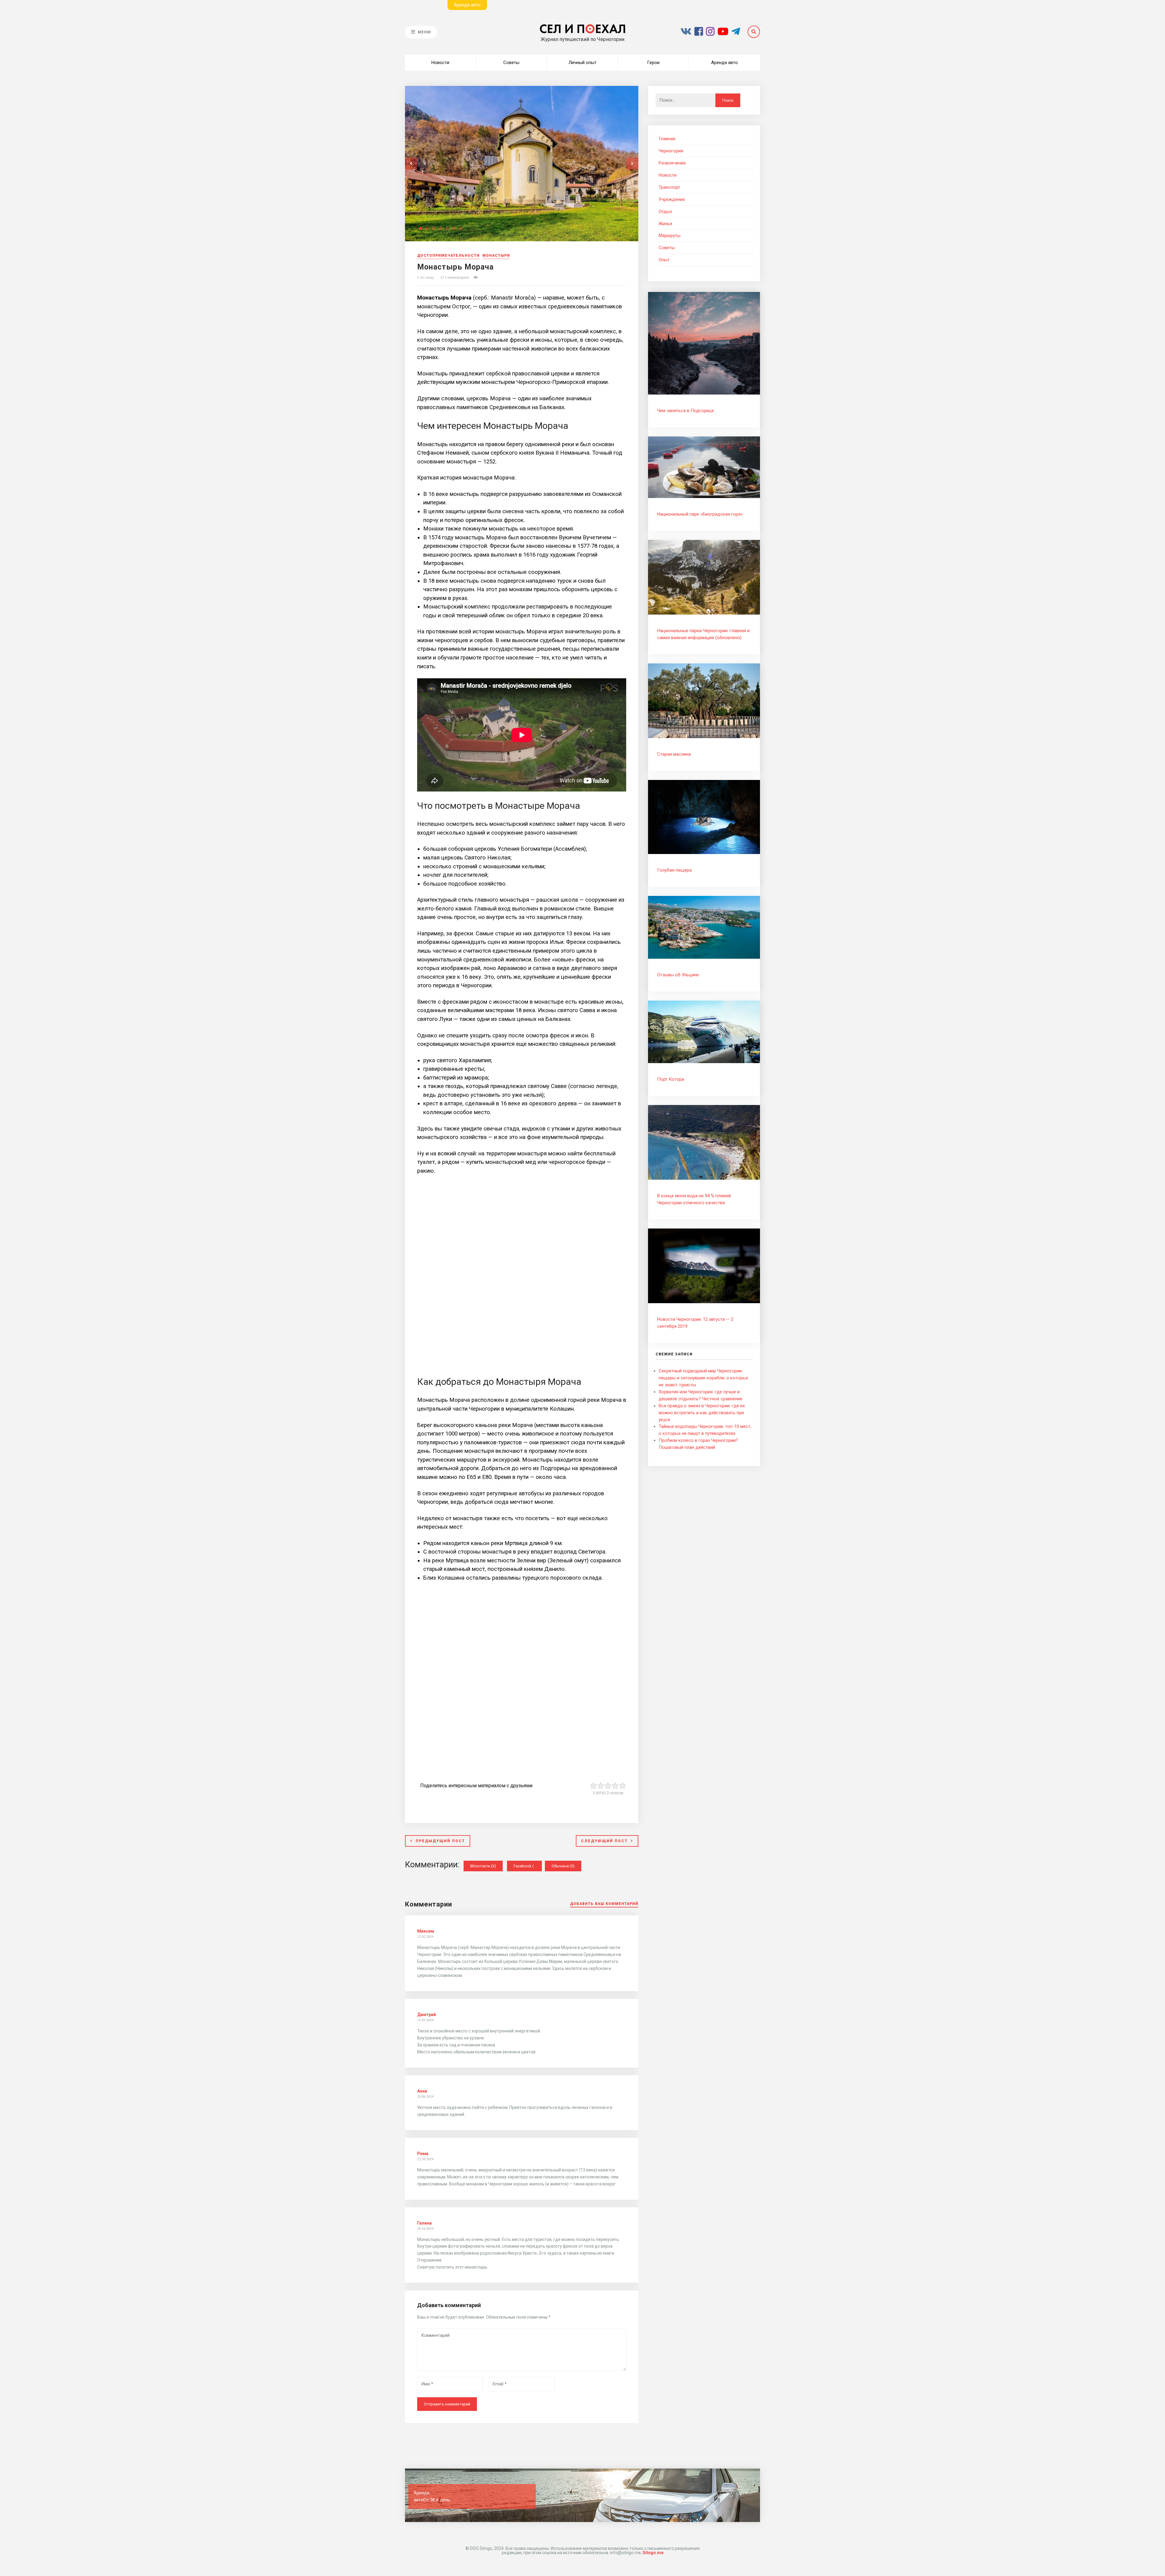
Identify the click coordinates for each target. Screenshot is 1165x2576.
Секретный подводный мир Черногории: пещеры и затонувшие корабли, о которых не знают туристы (703, 1378)
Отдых (665, 212)
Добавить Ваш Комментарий (604, 1904)
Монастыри (496, 256)
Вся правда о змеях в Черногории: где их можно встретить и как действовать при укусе (702, 1413)
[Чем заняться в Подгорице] (704, 393)
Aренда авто (467, 5)
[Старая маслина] (704, 737)
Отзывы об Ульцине (678, 975)
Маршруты (670, 236)
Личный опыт (582, 63)
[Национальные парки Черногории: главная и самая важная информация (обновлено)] (704, 613)
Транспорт (669, 187)
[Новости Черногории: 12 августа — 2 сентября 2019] (704, 1302)
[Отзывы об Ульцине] (704, 957)
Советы (511, 63)
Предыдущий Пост (440, 1841)
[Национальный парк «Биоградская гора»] (704, 497)
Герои (653, 63)
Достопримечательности (448, 256)
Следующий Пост (604, 1841)
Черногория (671, 151)
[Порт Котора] (704, 1062)
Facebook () (528, 1866)
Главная (667, 139)
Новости (440, 63)
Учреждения (672, 199)
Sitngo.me (653, 2553)
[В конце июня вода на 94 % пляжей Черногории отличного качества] (704, 1178)
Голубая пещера (674, 870)
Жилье (665, 224)
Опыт (664, 260)
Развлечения (672, 163)
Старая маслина (674, 754)
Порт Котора (671, 1079)
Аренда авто (724, 63)
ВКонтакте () (483, 1866)
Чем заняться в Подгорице (685, 411)
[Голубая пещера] (704, 852)
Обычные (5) (563, 1866)
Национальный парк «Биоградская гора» (700, 514)
